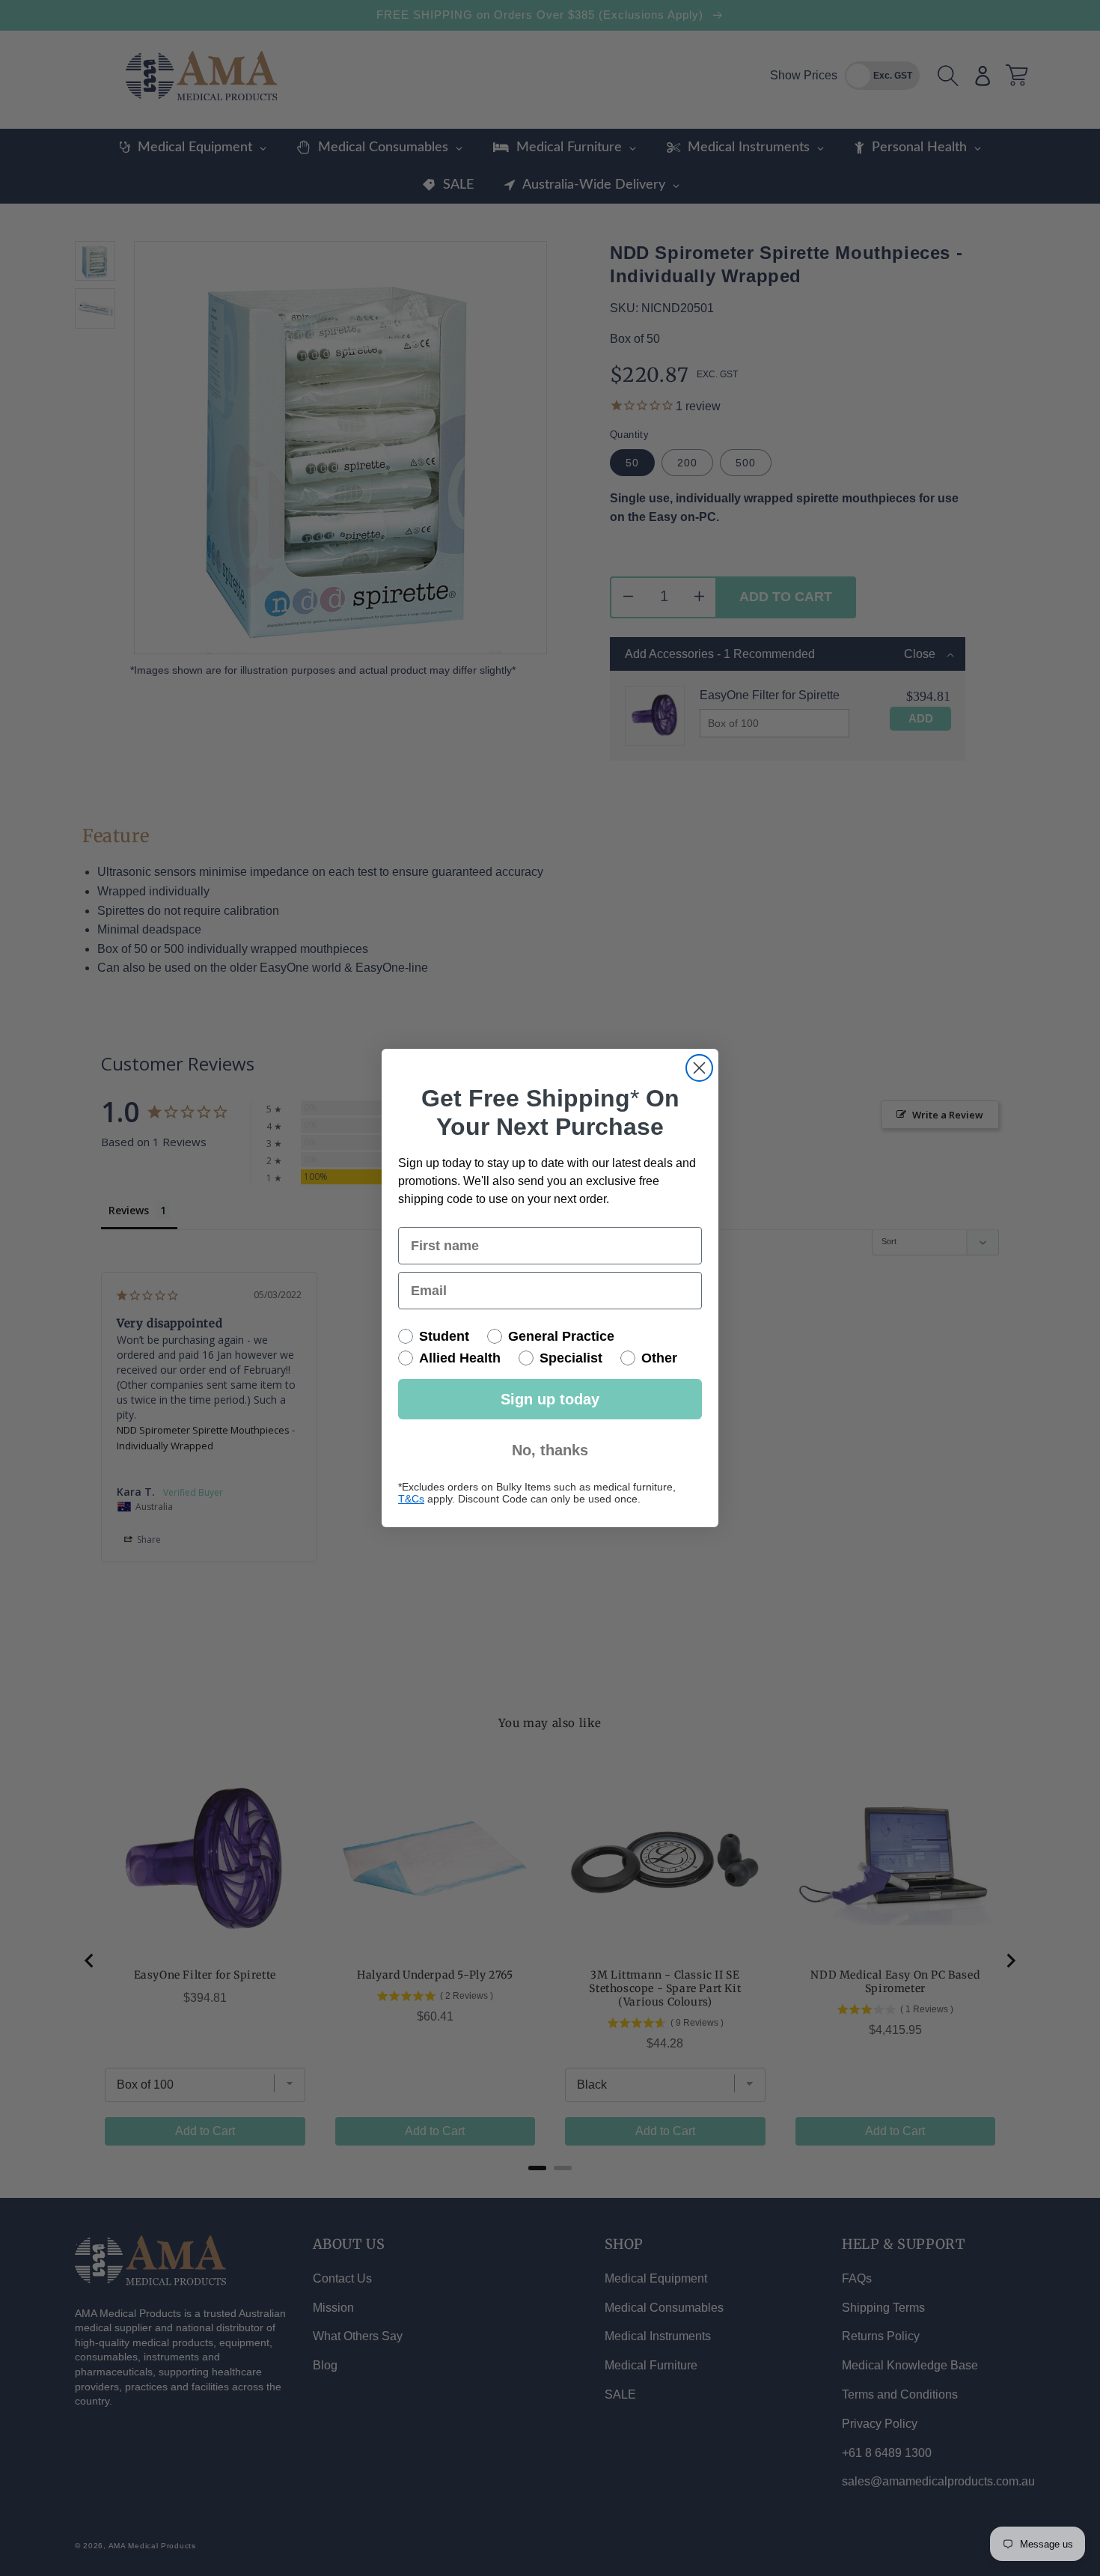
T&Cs (411, 1499)
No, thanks (550, 1450)
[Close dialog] (699, 1068)
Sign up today (550, 1399)
